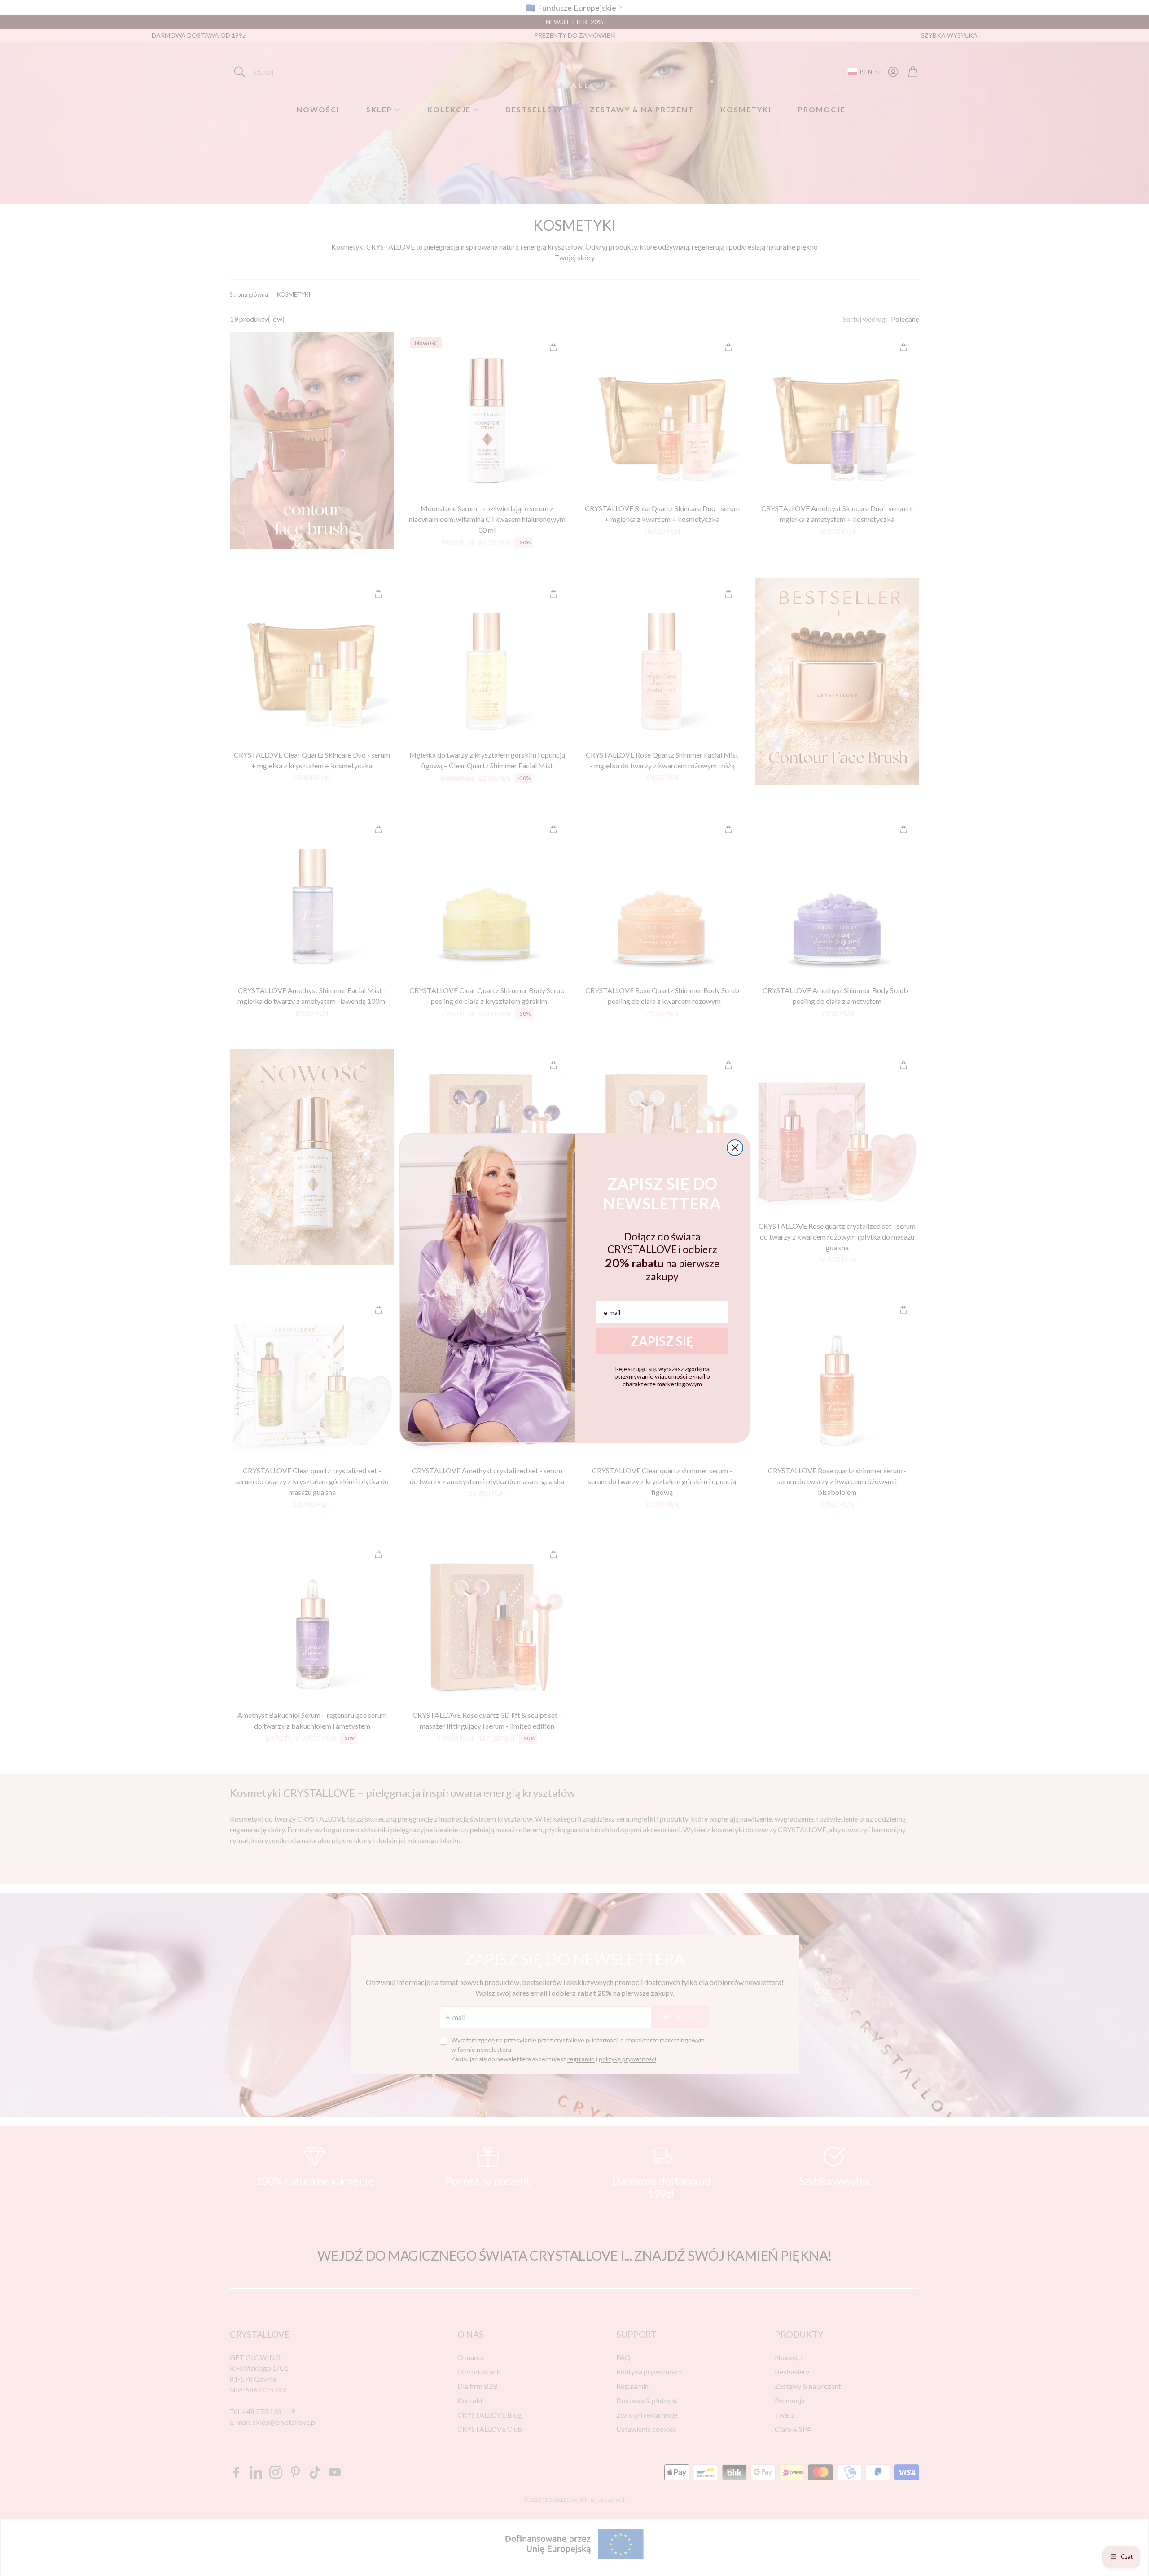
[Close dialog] (735, 1148)
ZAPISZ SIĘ (662, 1341)
